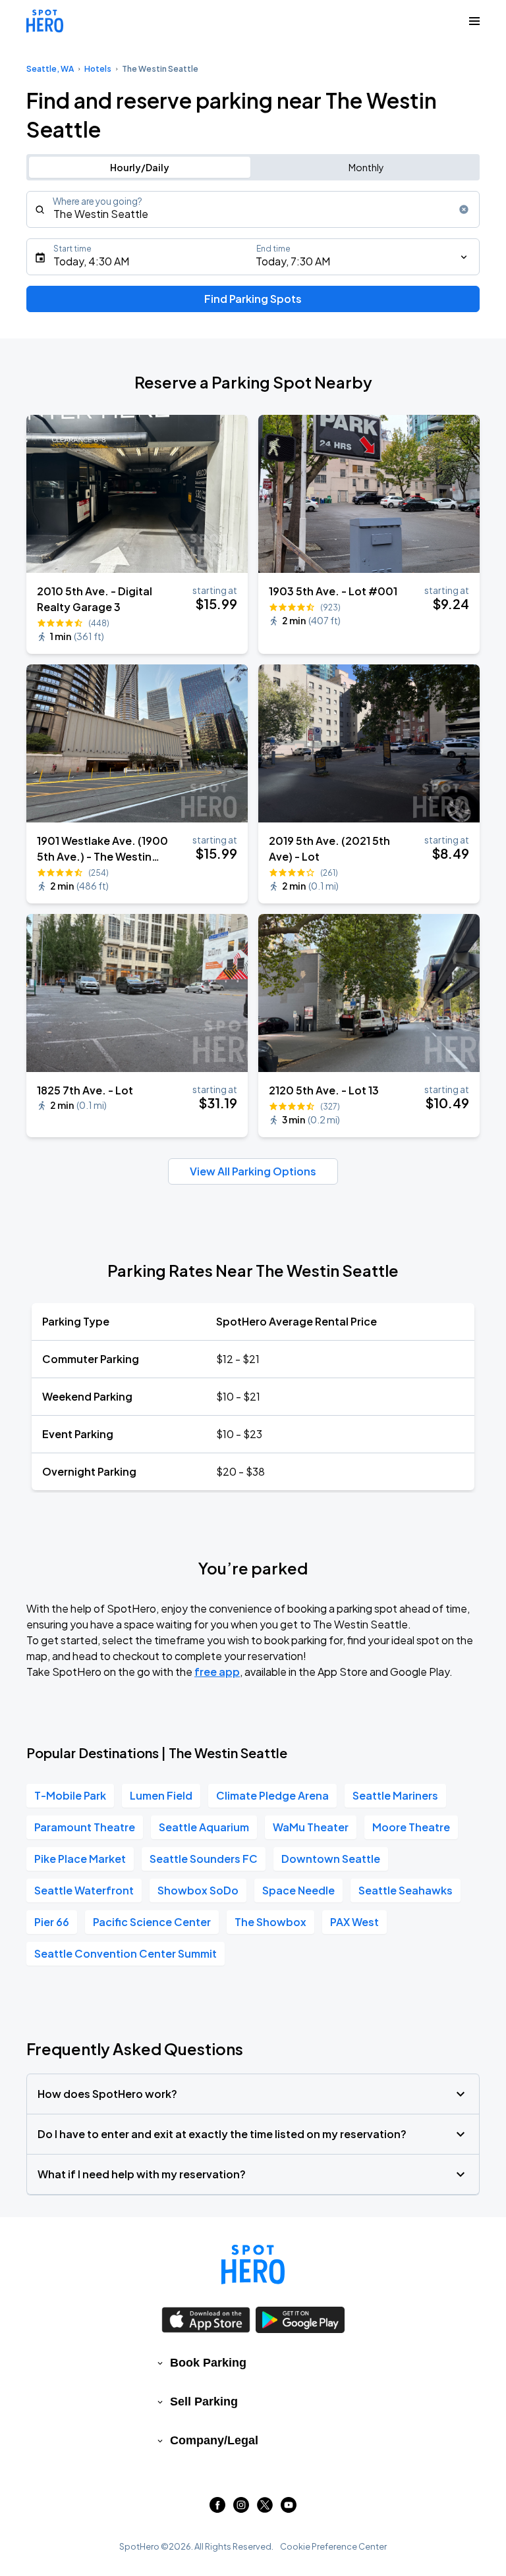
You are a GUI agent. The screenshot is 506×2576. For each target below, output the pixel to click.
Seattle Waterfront (84, 1890)
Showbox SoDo (198, 1890)
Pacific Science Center (152, 1922)
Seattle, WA (50, 69)
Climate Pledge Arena (272, 1795)
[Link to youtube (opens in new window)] (289, 2509)
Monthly (366, 167)
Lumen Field (161, 1795)
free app (217, 1672)
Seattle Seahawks (406, 1890)
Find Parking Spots (253, 299)
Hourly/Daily (140, 167)
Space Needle (298, 1890)
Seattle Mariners (395, 1795)
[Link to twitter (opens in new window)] (265, 2509)
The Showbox (270, 1922)
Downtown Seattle (331, 1859)
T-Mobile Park (70, 1795)
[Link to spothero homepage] (253, 2265)
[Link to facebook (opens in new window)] (217, 2509)
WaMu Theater (311, 1827)
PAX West (354, 1922)
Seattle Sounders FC (204, 1859)
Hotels (98, 69)
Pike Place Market (80, 1859)
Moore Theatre (411, 1827)
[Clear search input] (464, 209)
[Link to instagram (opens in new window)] (241, 2509)
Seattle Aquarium (204, 1827)
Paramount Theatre (85, 1827)
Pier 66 (52, 1922)
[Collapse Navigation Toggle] (474, 21)
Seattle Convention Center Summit (126, 1953)
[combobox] (253, 209)
